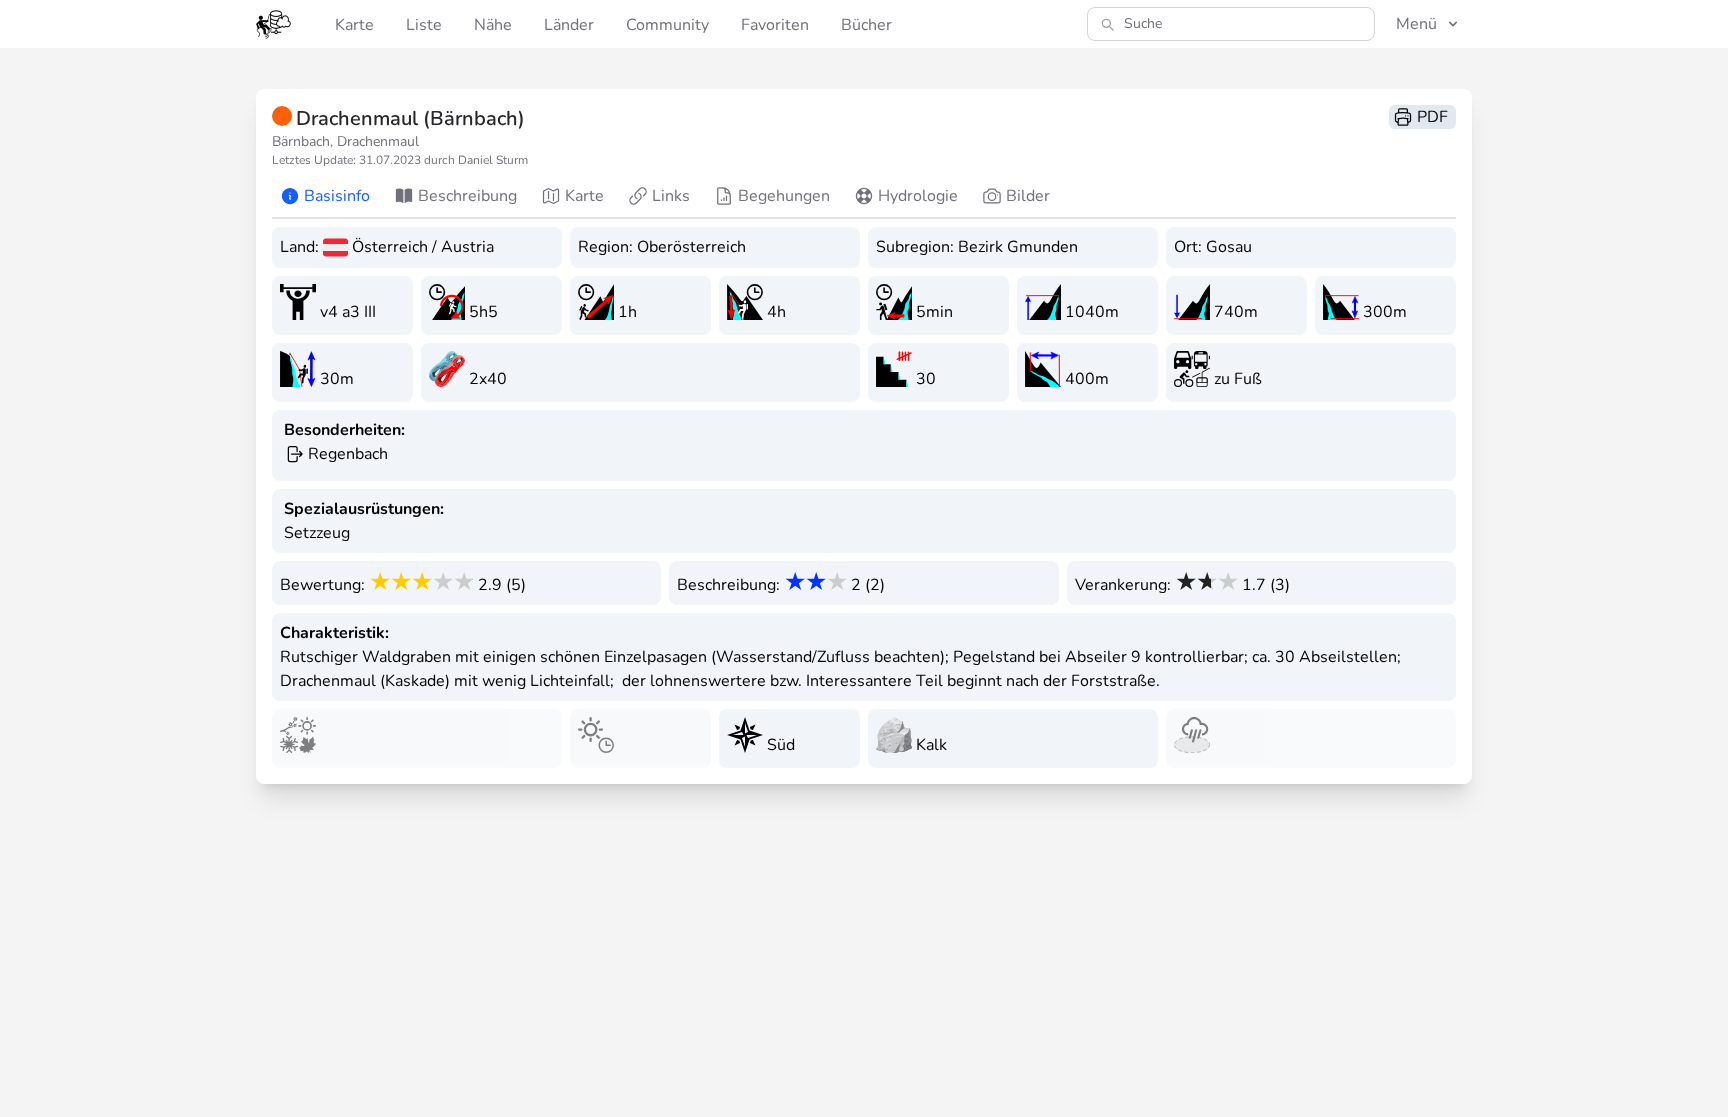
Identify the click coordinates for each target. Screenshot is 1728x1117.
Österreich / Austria (423, 247)
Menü (1416, 24)
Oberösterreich (691, 247)
